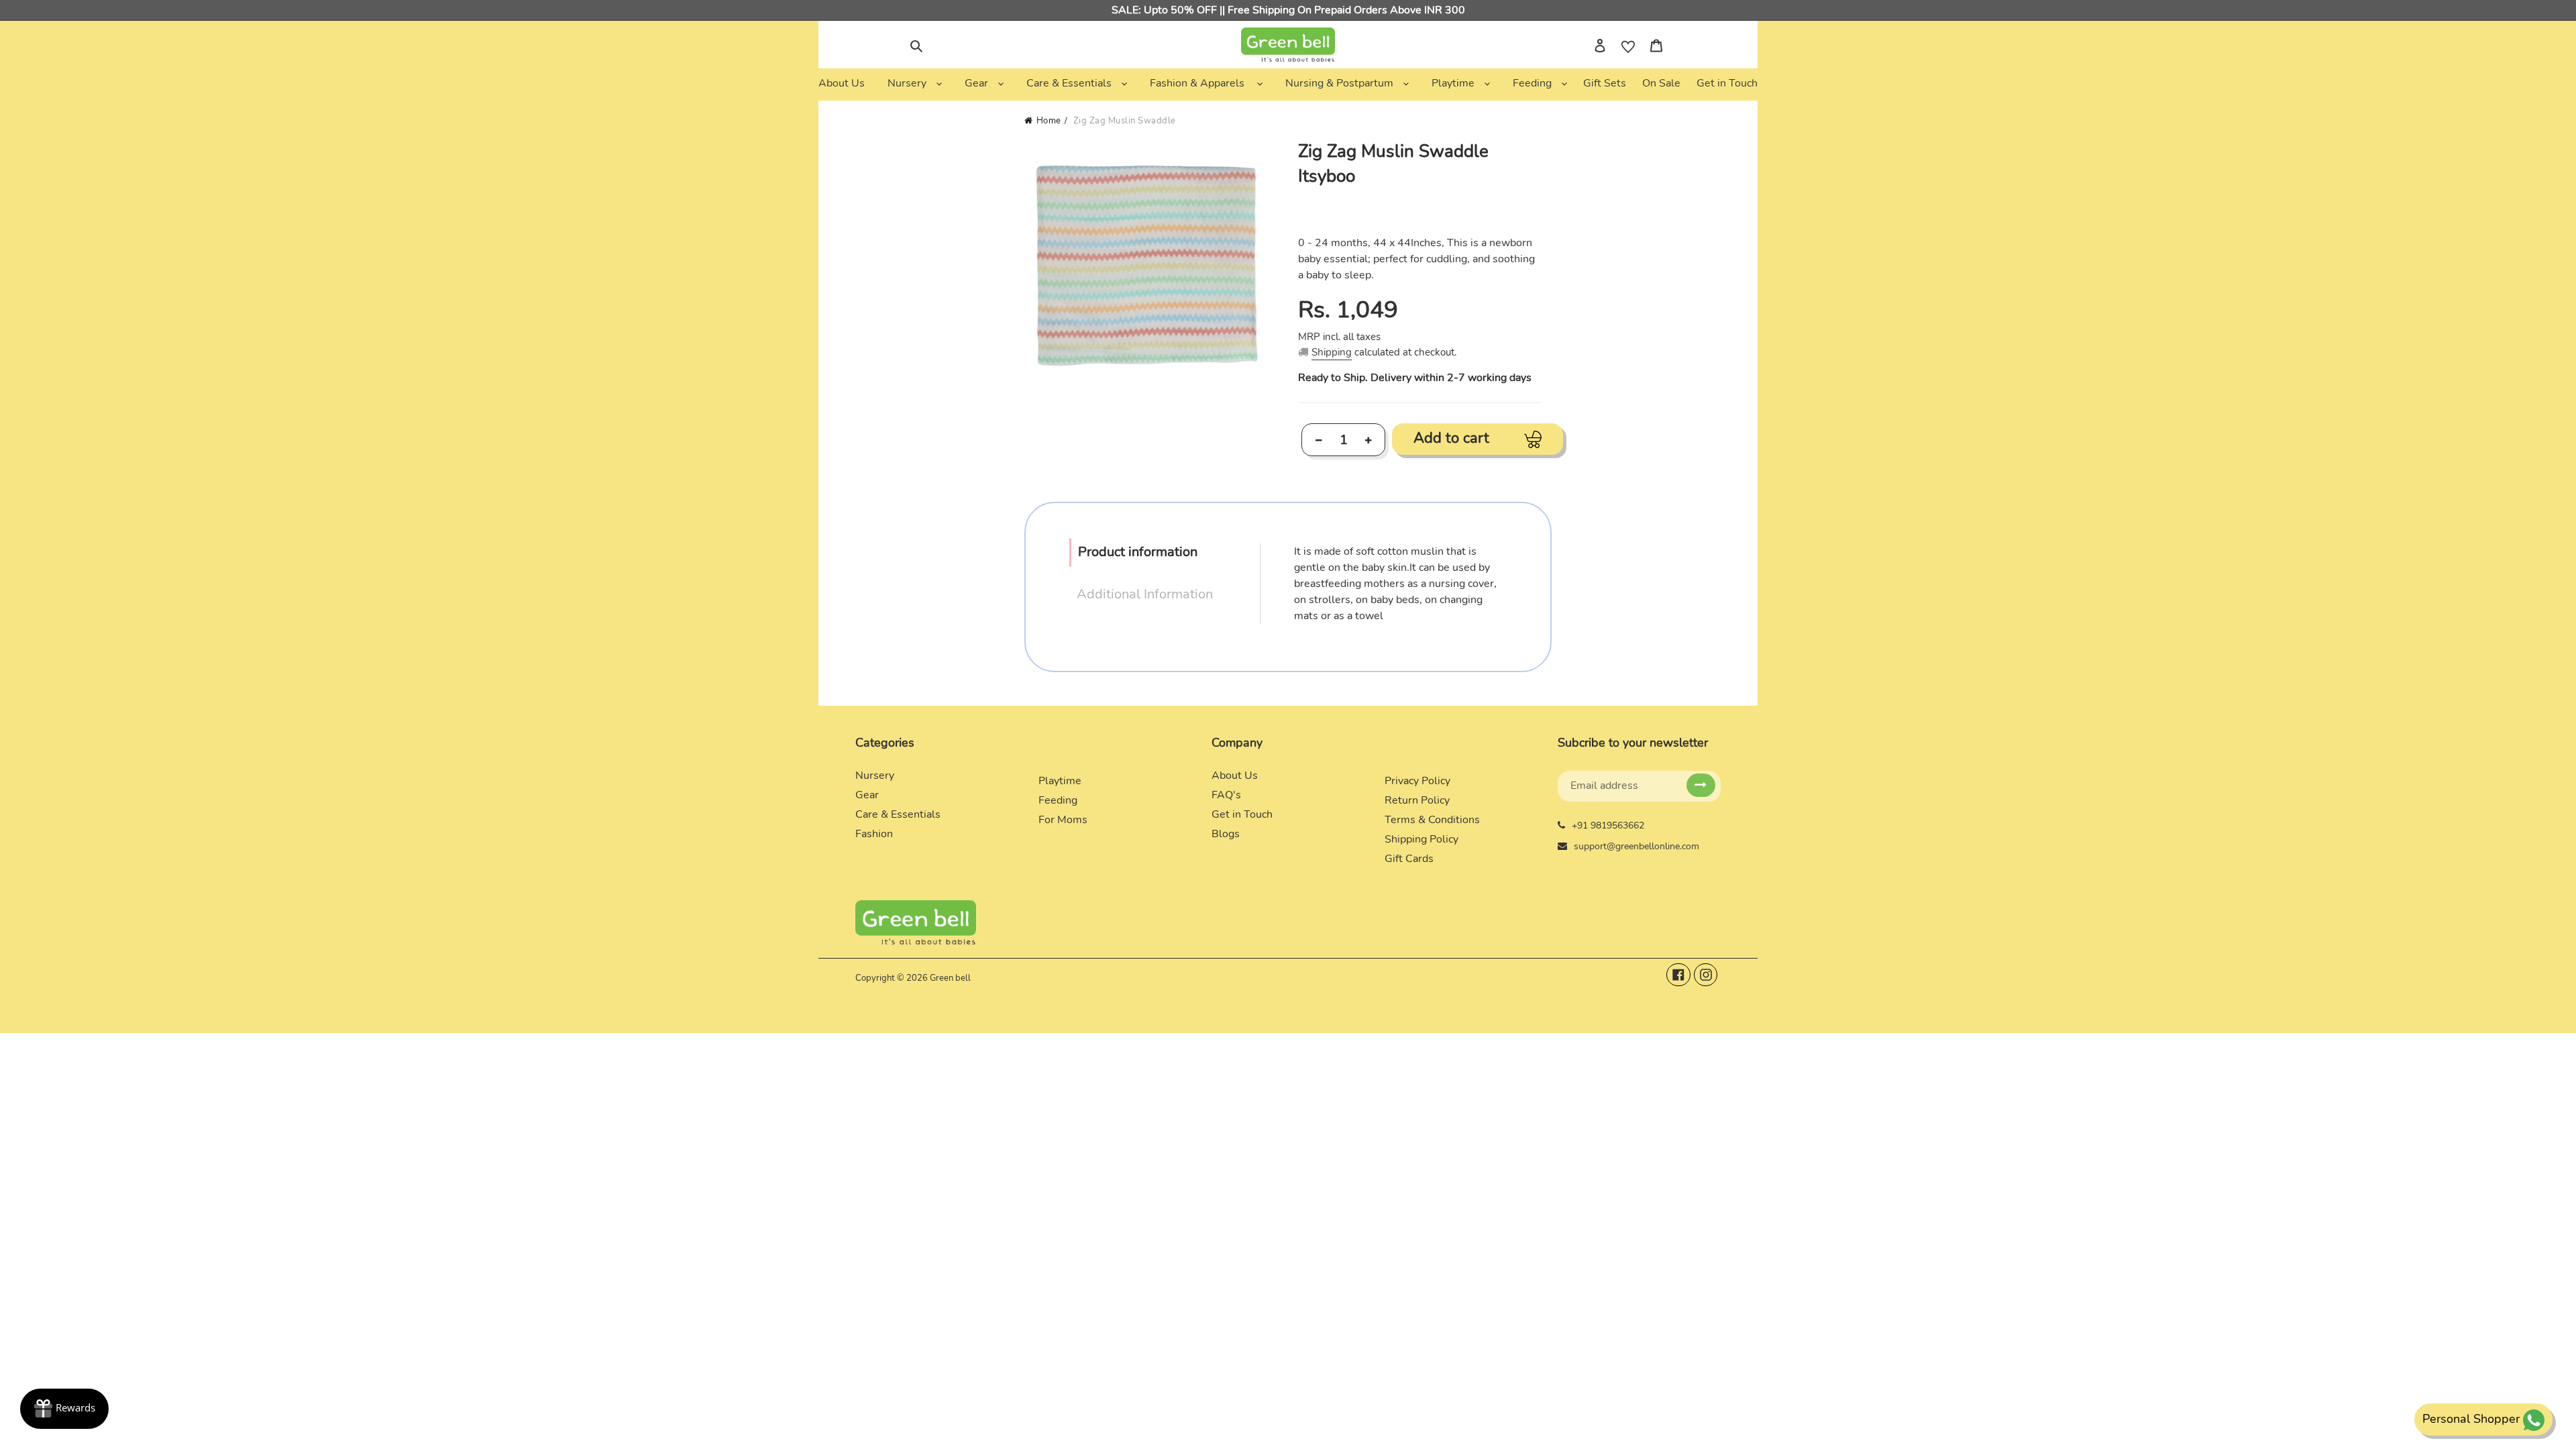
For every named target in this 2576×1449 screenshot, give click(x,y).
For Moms (1063, 820)
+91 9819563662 (1608, 825)
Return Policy (1417, 800)
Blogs (1226, 834)
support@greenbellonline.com (1636, 846)
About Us (1235, 775)
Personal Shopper (2471, 1419)
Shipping (1332, 352)
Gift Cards (1409, 859)
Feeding (1058, 800)
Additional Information (1145, 594)
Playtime (1060, 781)
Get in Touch (1242, 814)
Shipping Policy (1421, 839)
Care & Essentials (898, 814)
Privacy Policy (1417, 781)
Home (1049, 121)
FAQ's (1226, 795)
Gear (867, 795)
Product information (1138, 552)
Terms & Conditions (1432, 820)
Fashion (874, 834)
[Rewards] (64, 1409)
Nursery (875, 775)
